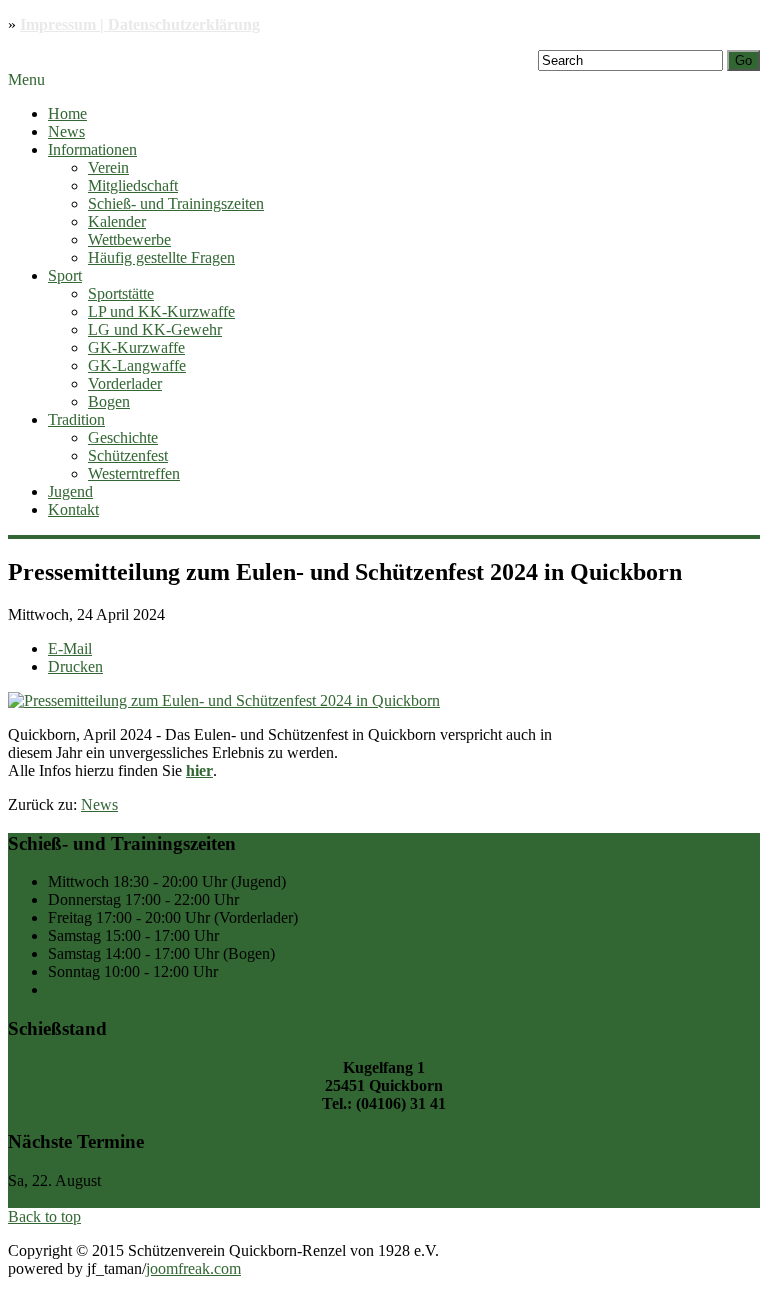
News (66, 131)
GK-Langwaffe (137, 365)
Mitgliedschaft (133, 185)
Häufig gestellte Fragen (161, 257)
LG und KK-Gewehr (155, 329)
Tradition (76, 419)
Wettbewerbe (129, 239)
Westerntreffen (134, 473)
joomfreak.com (193, 1268)
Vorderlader (125, 383)
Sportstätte (121, 293)
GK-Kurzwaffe (136, 347)
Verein (108, 167)
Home (67, 113)
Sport (65, 275)
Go (743, 60)
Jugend (70, 491)
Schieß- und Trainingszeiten (176, 203)
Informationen (92, 149)
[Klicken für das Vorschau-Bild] (224, 700)
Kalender (117, 221)
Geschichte (123, 437)
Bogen (109, 401)
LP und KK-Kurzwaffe (161, 311)
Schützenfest (128, 455)
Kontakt (73, 509)
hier (199, 770)
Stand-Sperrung (57, 1198)
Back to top (44, 1216)
